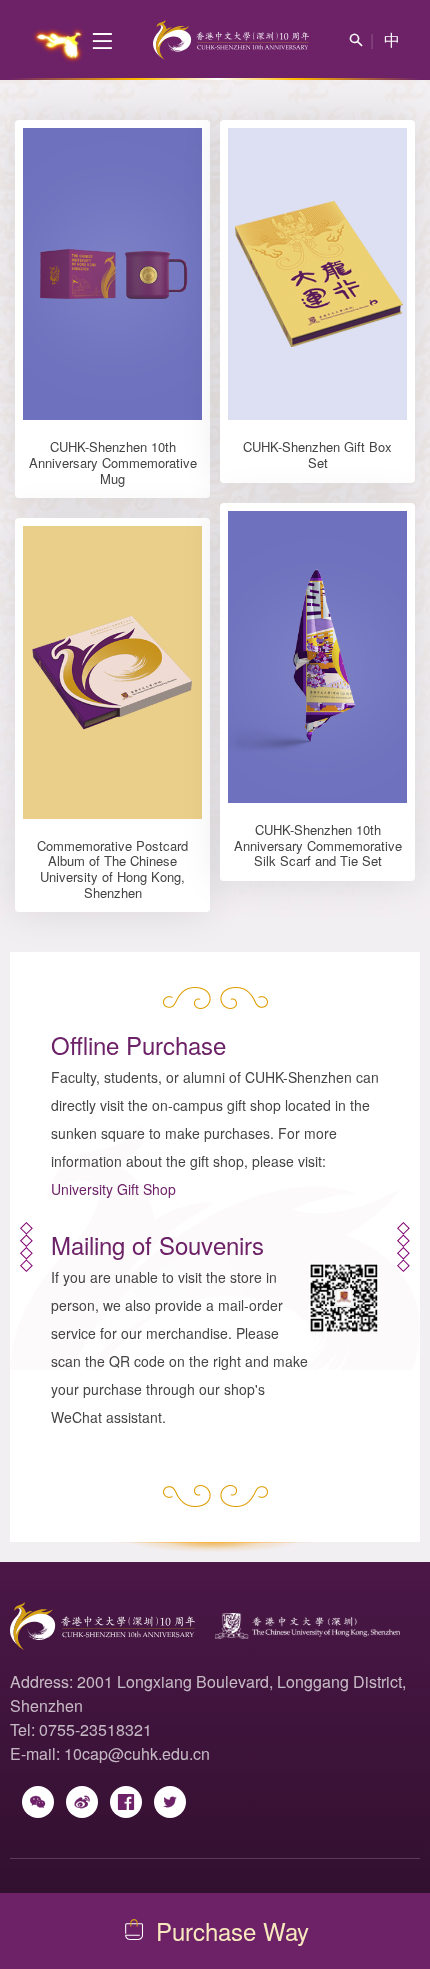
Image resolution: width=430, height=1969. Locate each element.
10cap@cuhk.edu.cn (137, 1753)
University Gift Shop (113, 1189)
